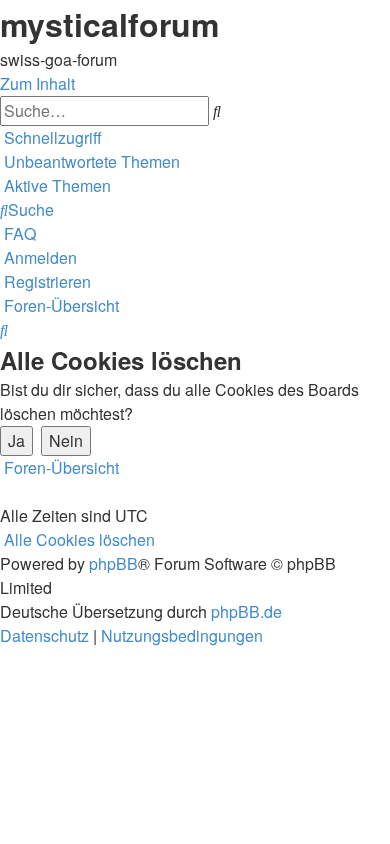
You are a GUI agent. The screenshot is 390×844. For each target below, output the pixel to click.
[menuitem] (90, 161)
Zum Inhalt (37, 83)
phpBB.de (246, 611)
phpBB (113, 563)
